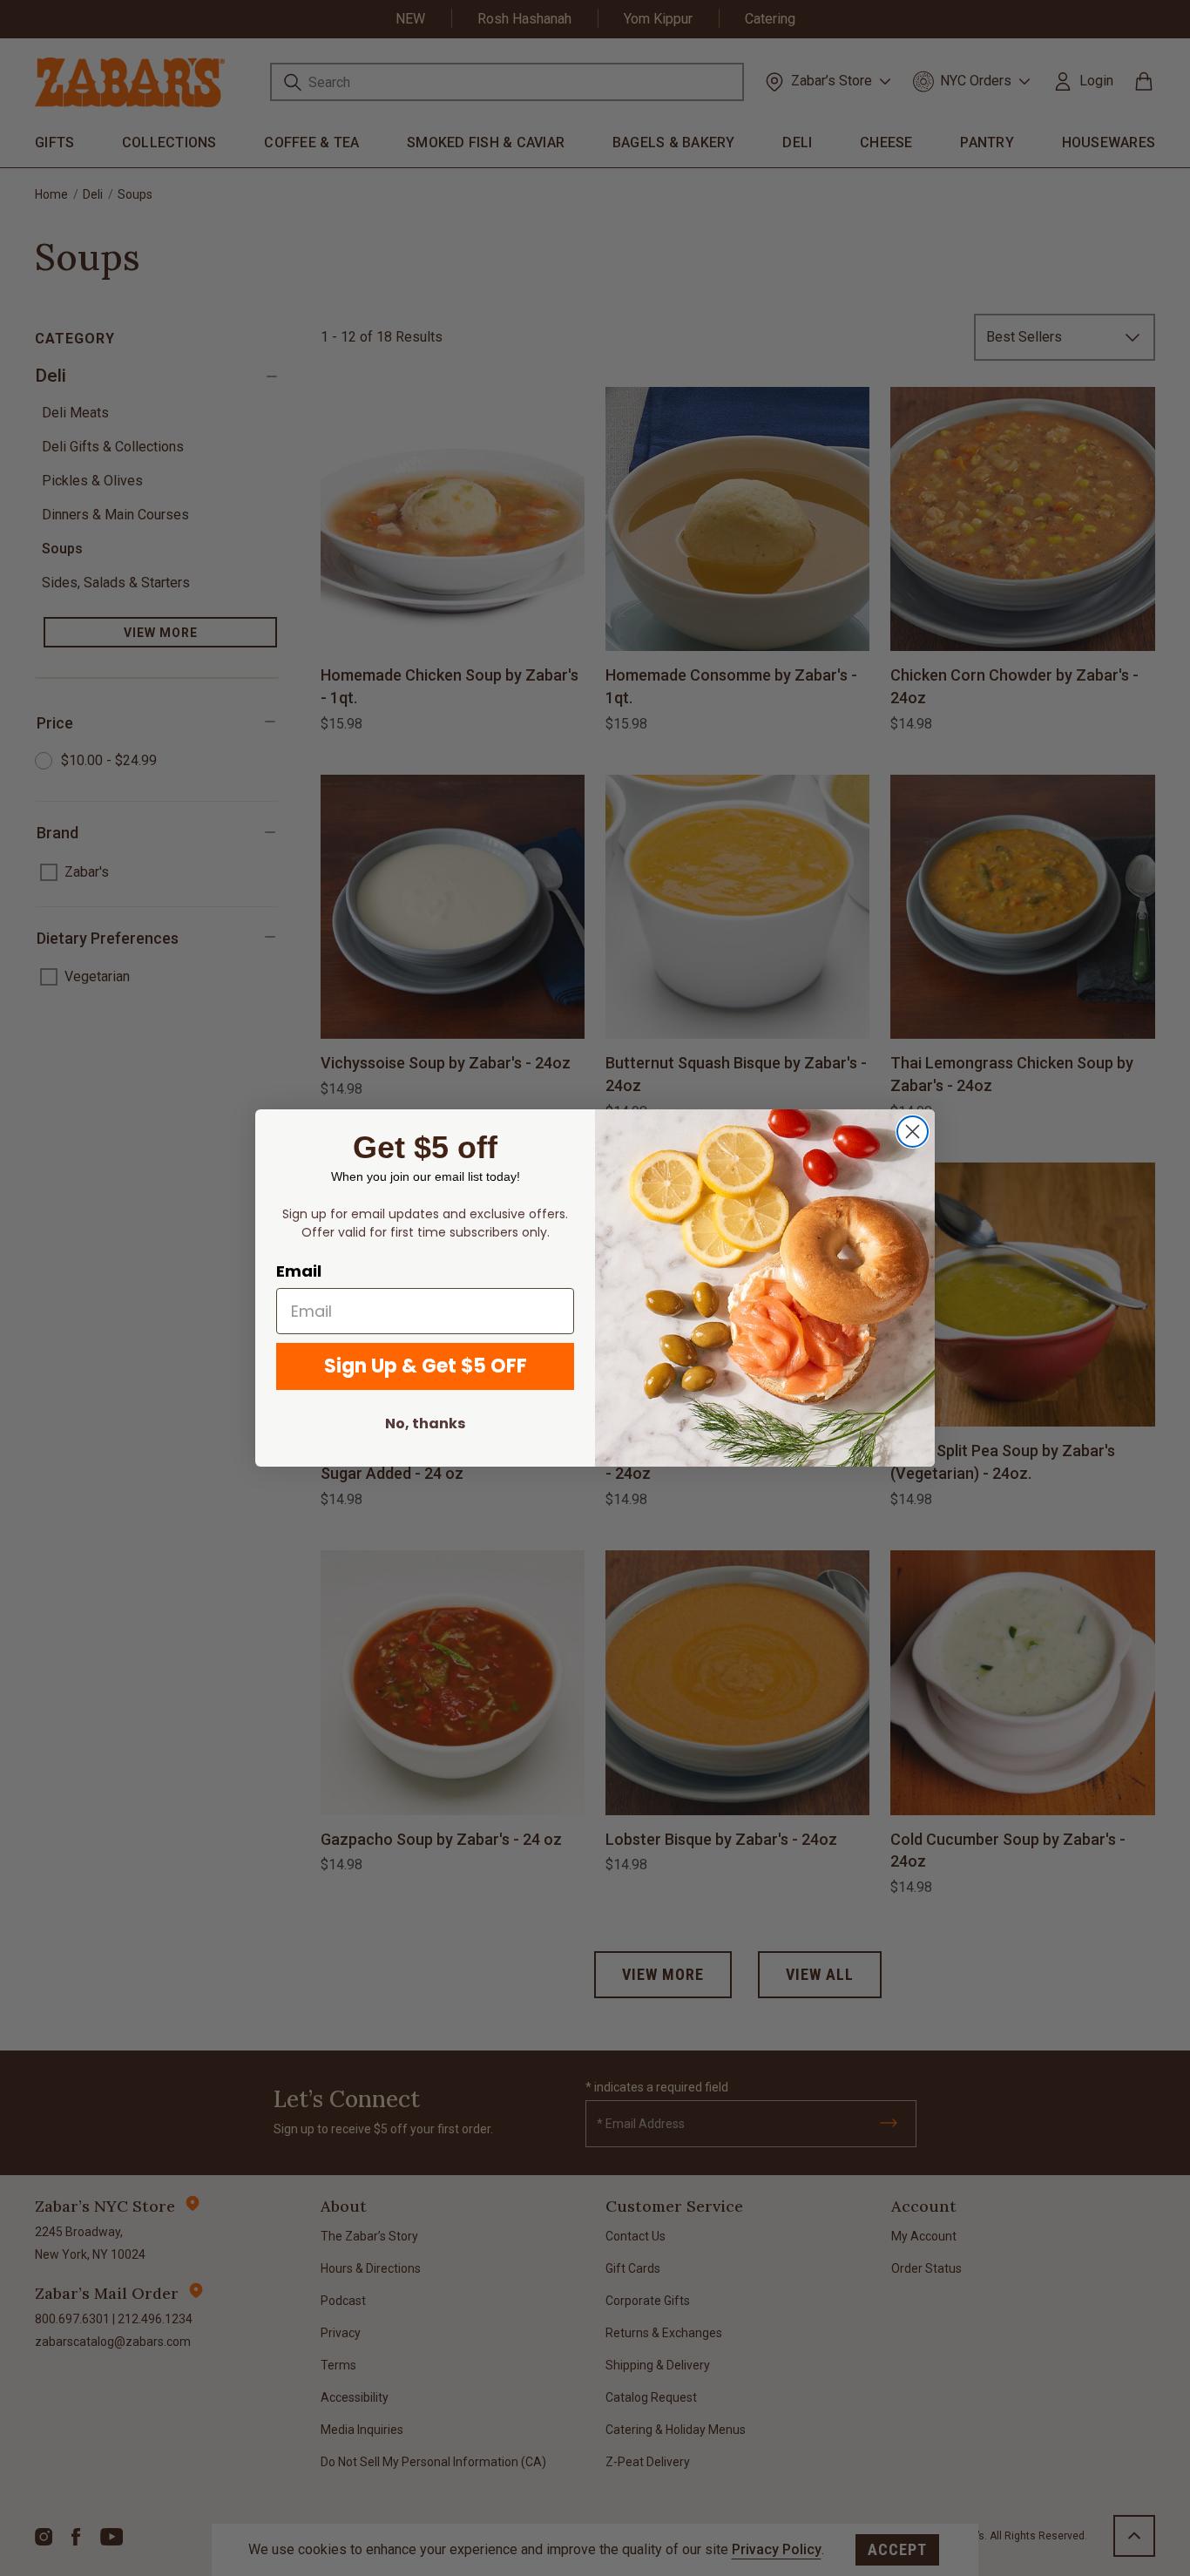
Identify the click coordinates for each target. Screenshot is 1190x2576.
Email (299, 1271)
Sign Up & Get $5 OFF (426, 1366)
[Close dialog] (913, 1132)
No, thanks (425, 1424)
